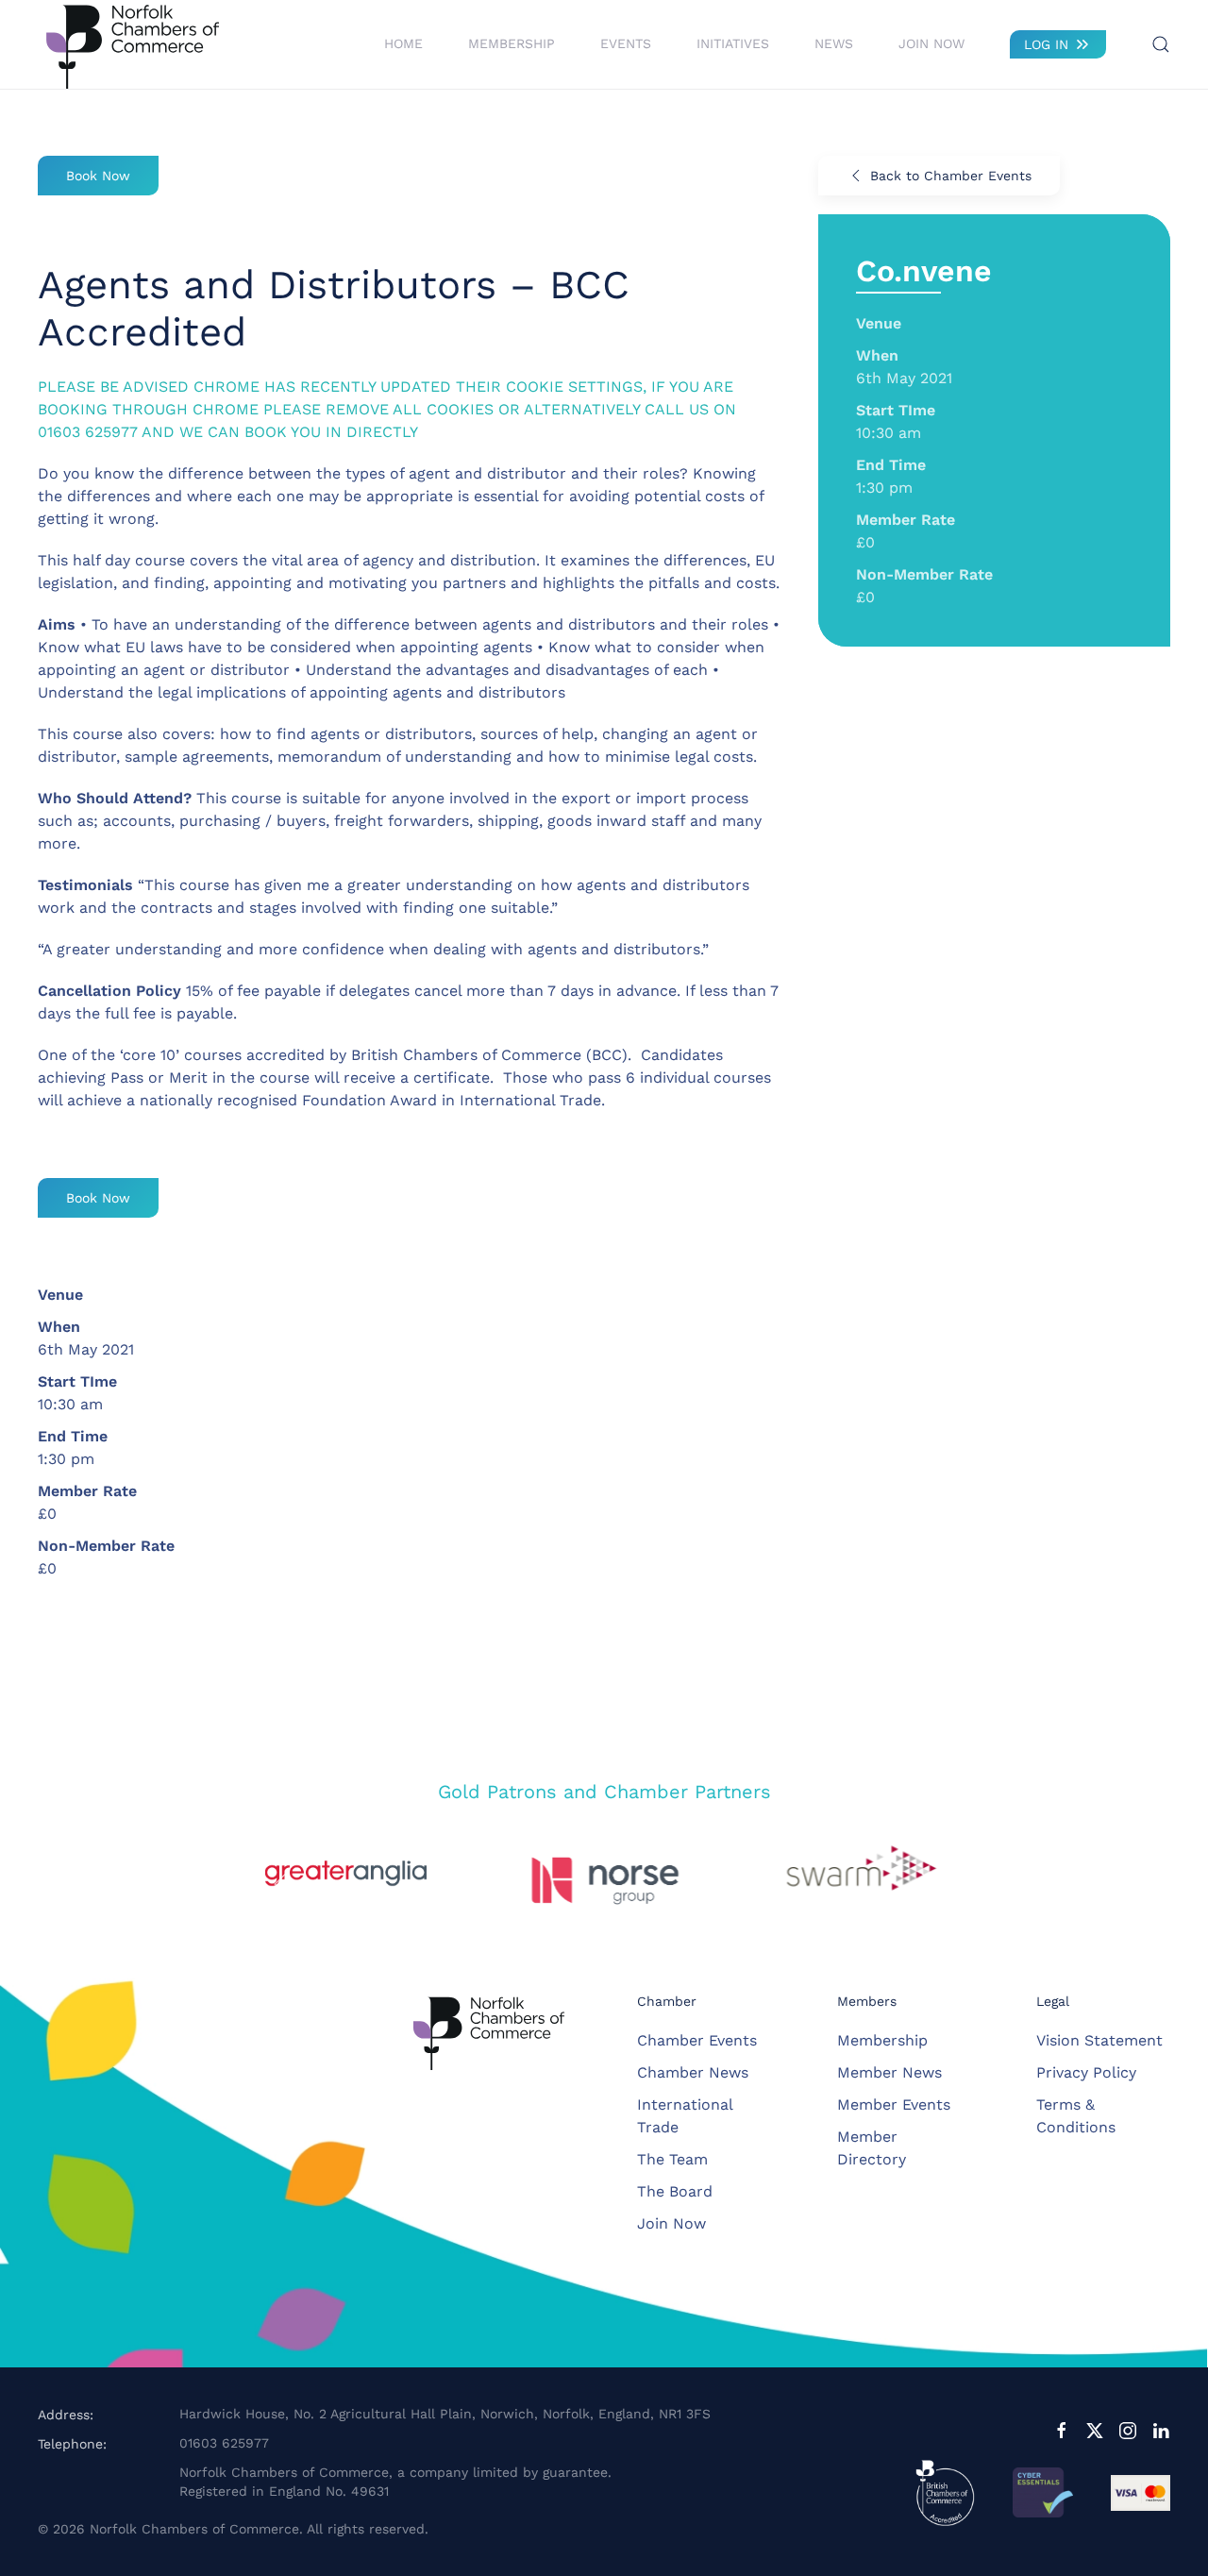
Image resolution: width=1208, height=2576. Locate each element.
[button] (1161, 44)
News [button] (834, 43)
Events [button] (626, 43)
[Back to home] (132, 44)
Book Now (98, 176)
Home (403, 43)
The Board (675, 2191)
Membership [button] (512, 43)
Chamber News (693, 2072)
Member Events (894, 2105)
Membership (882, 2040)
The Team (672, 2159)
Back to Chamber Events (951, 176)
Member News (889, 2072)
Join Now (931, 43)
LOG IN (1046, 44)
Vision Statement (1099, 2040)
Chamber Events (697, 2040)
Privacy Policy (1086, 2072)
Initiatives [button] (733, 43)
